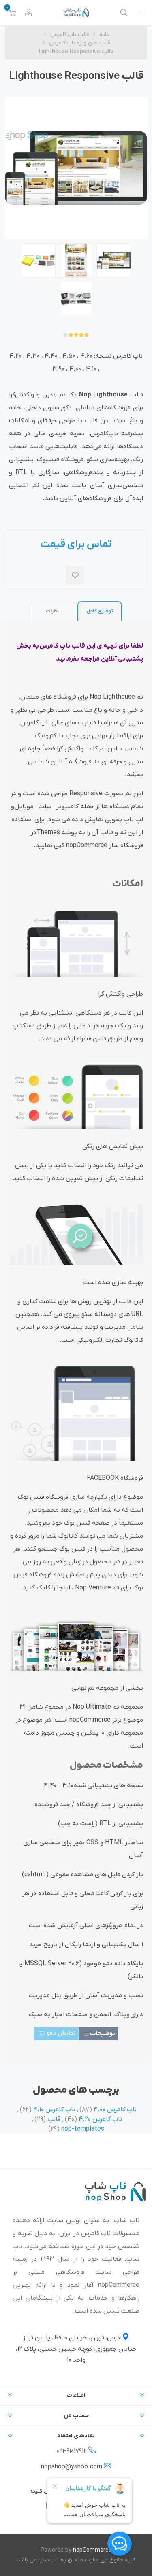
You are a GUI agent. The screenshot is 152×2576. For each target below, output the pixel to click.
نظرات (52, 611)
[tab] (100, 611)
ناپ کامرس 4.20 (100, 2119)
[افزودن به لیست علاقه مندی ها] (75, 575)
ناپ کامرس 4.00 (115, 2110)
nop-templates (83, 2129)
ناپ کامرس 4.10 (54, 2110)
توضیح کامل (100, 611)
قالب (54, 2119)
